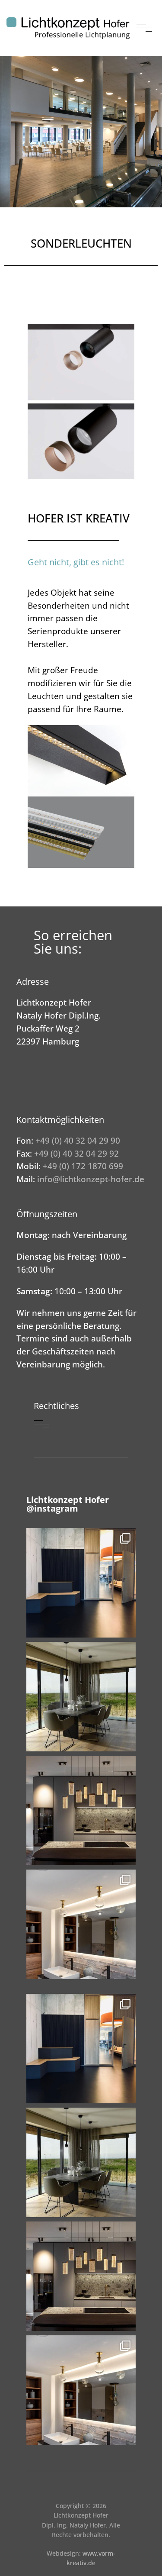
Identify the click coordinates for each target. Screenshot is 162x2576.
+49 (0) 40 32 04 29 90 (78, 1140)
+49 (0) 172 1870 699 (83, 1166)
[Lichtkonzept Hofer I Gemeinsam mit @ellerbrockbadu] (81, 1924)
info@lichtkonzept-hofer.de (91, 1179)
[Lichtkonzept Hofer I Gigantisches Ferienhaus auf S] (81, 1697)
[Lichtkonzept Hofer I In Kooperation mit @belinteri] (81, 1583)
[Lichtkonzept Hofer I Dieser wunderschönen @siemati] (81, 1810)
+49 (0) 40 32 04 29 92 (76, 1153)
